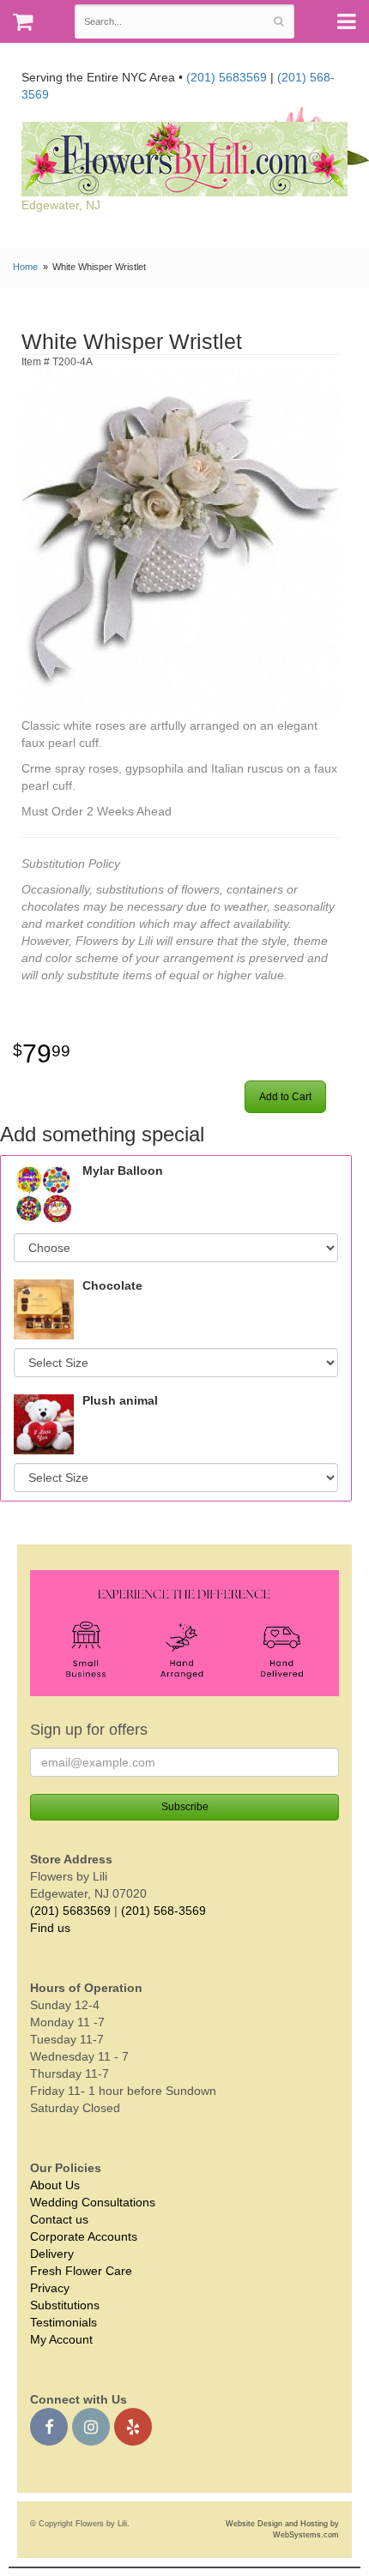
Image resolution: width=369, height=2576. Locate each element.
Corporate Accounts (84, 2236)
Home (25, 267)
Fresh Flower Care (81, 2271)
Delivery (52, 2254)
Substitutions (65, 2305)
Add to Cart (285, 1097)
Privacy (50, 2288)
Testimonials (64, 2322)
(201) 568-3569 (163, 1911)
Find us (50, 1928)
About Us (55, 2185)
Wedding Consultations (93, 2202)
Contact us (59, 2219)
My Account (61, 2339)
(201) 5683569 (227, 77)
